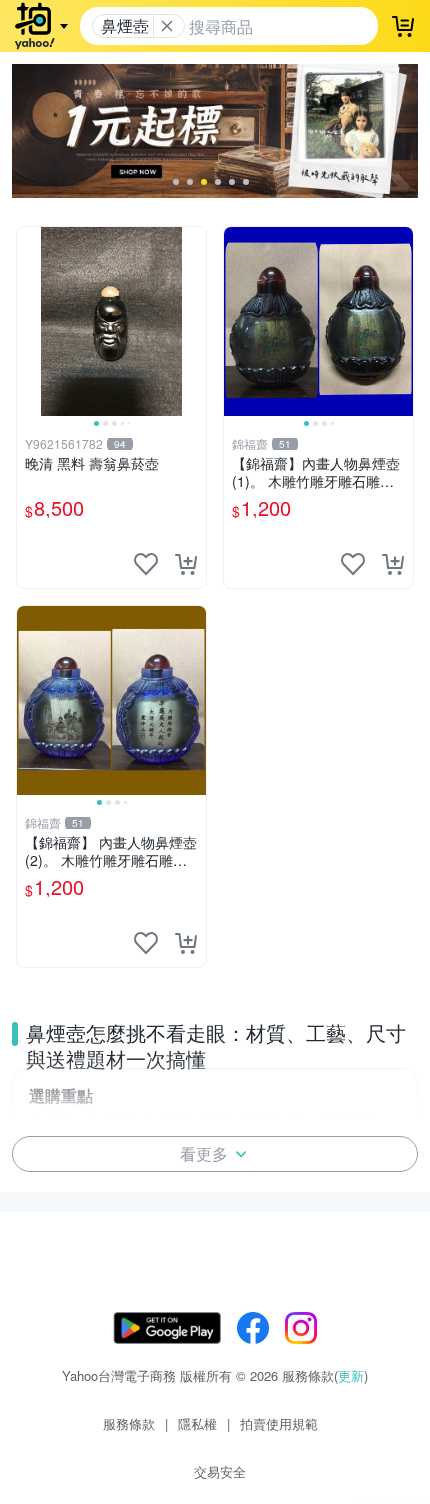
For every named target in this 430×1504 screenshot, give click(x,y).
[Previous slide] (30, 321)
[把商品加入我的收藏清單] (146, 564)
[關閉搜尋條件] (167, 26)
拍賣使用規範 (279, 1423)
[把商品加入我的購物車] (186, 564)
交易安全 (220, 1471)
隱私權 (197, 1423)
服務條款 (129, 1423)
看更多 (204, 1153)
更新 (351, 1375)
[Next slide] (193, 321)
